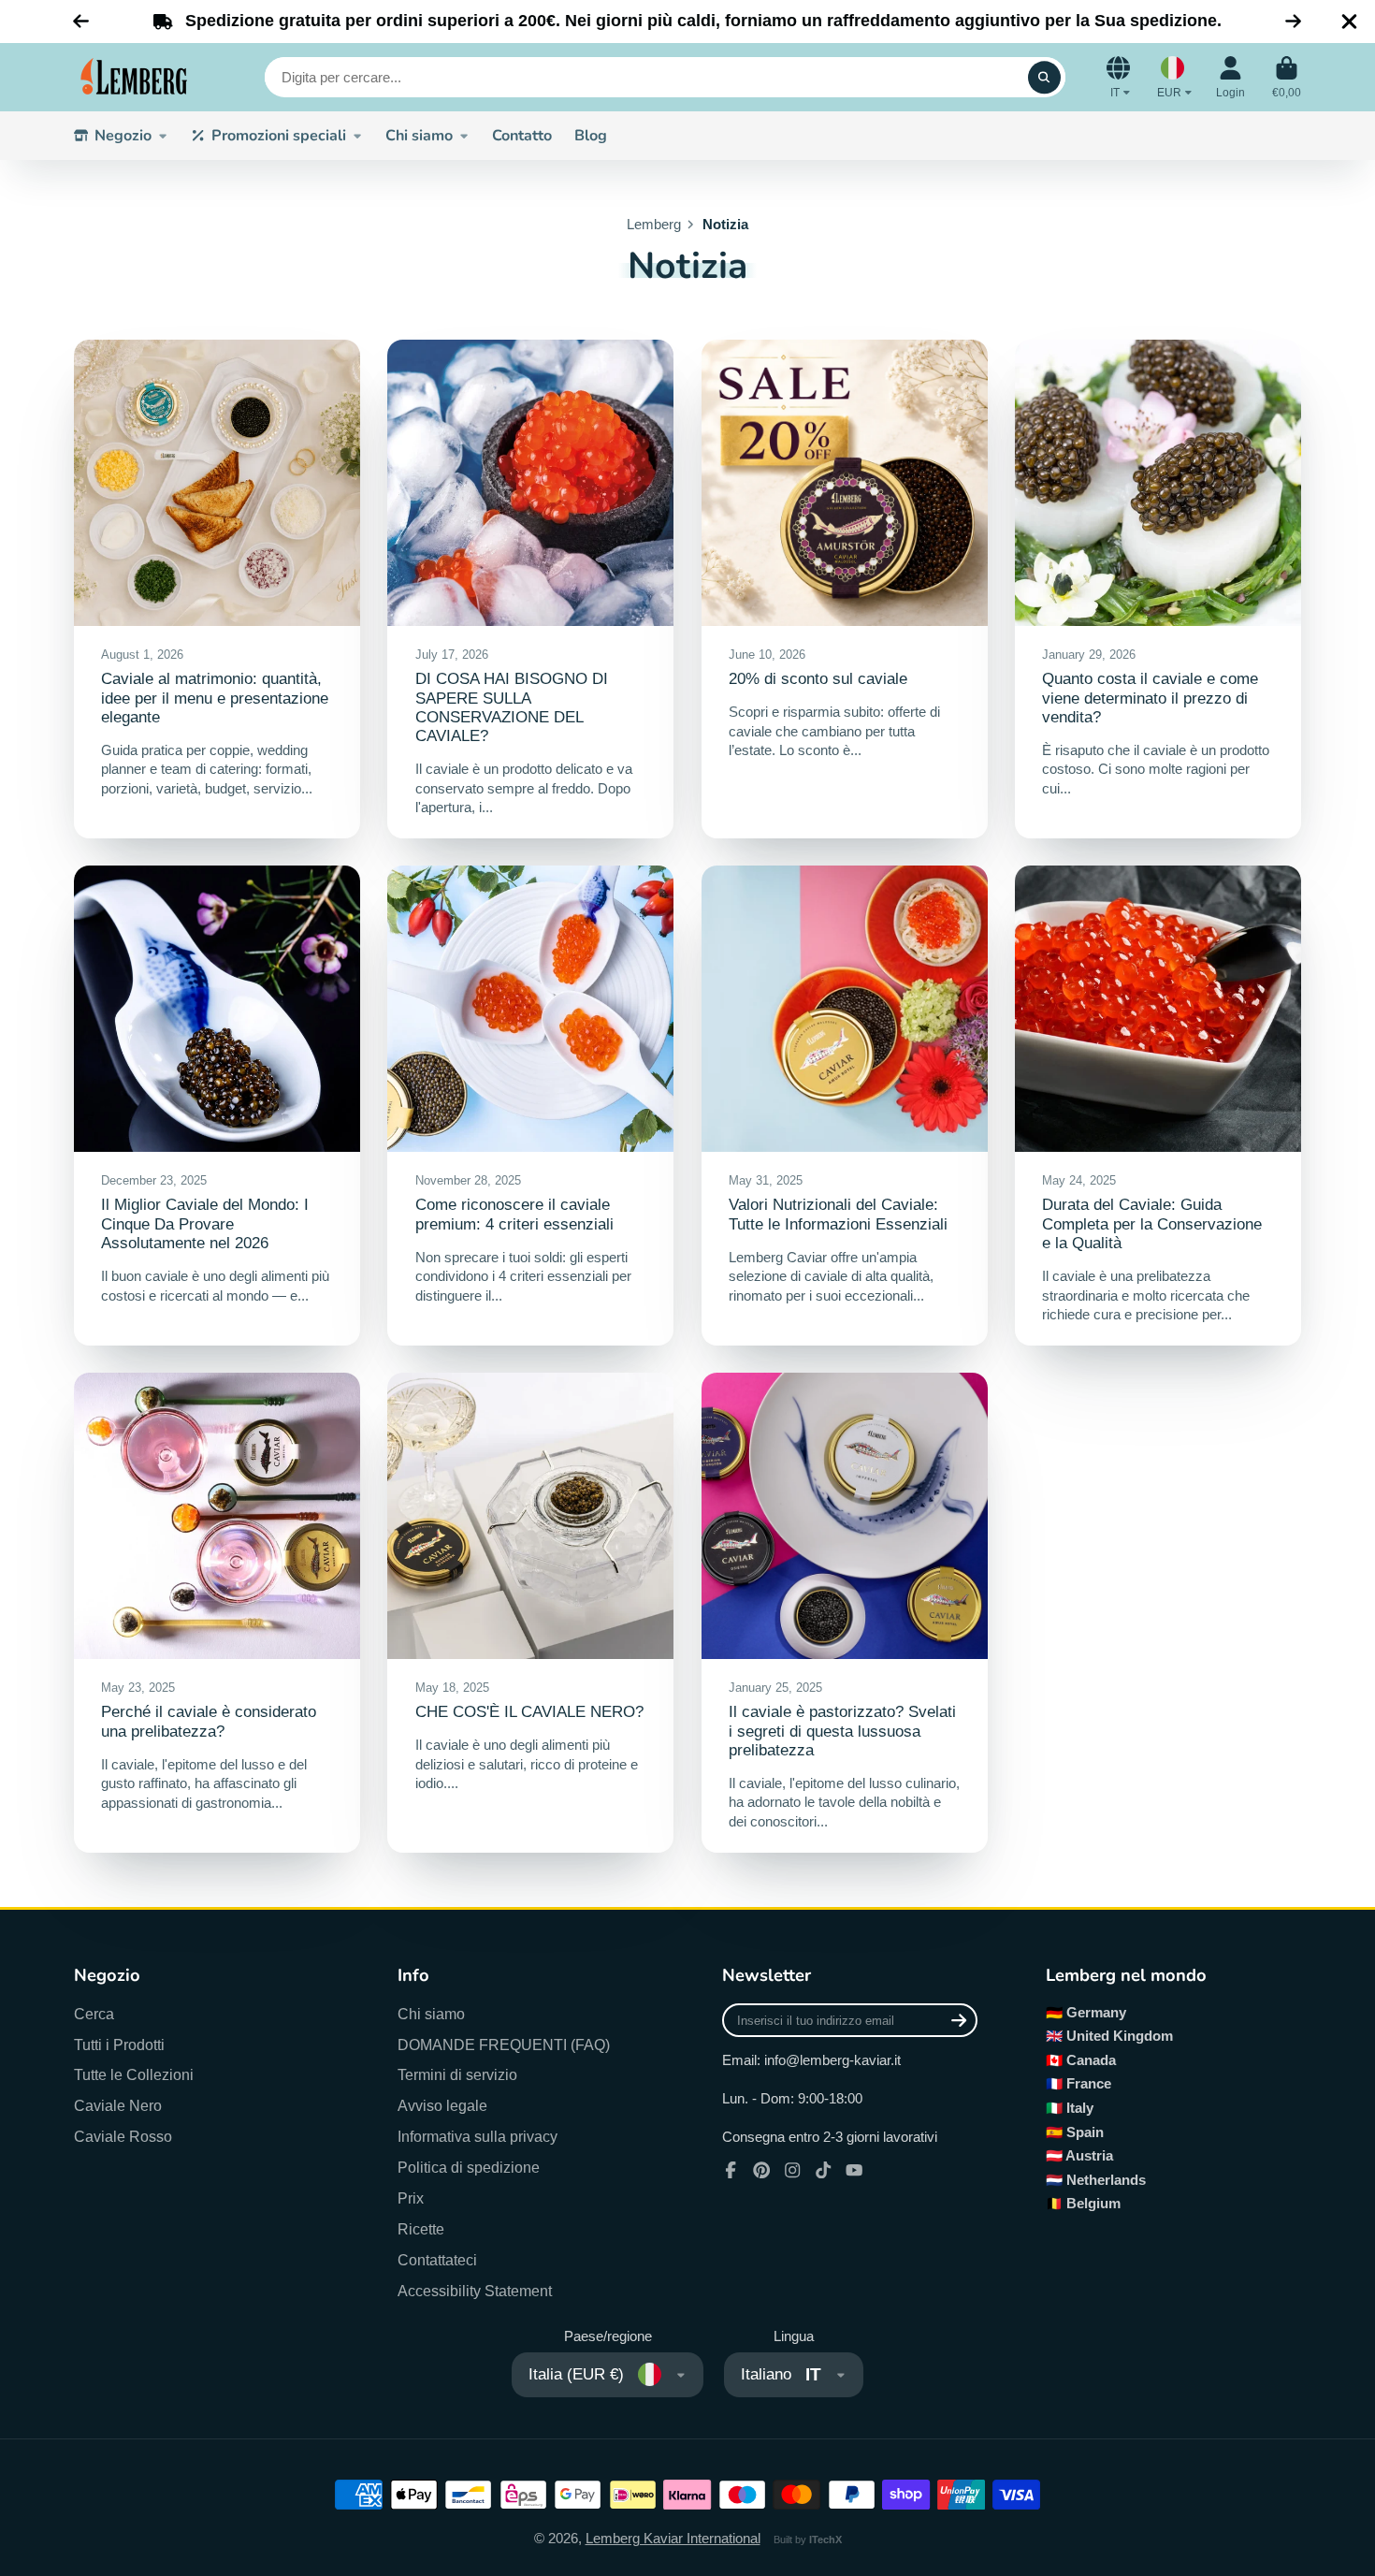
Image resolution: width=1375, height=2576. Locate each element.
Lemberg (654, 225)
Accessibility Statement (475, 2291)
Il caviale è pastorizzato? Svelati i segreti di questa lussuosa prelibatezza (845, 1612)
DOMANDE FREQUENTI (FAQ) (504, 2045)
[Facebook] (731, 2170)
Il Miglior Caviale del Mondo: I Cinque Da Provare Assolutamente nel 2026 (217, 1105)
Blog (591, 136)
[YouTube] (854, 2170)
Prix (411, 2198)
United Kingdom (1120, 2036)
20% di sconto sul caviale (845, 589)
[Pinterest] (761, 2170)
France (1089, 2084)
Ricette (421, 2229)
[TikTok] (823, 2170)
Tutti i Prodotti (119, 2045)
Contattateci (437, 2260)
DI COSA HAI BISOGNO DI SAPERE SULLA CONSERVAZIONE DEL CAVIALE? (530, 589)
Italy (1080, 2108)
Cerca (94, 2014)
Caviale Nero (118, 2105)
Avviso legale (442, 2105)
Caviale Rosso (123, 2136)
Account (1230, 78)
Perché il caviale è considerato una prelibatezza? (217, 1612)
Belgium (1093, 2204)
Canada (1091, 2060)
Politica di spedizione (469, 2167)
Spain (1085, 2132)
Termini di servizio (457, 2074)
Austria (1089, 2156)
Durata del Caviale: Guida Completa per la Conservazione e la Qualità (1158, 1105)
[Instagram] (792, 2170)
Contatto (522, 136)
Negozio (123, 136)
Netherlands (1106, 2180)
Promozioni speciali (279, 136)
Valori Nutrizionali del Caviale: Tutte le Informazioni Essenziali (845, 1105)
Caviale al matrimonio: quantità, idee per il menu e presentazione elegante (217, 589)
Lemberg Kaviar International (673, 2539)
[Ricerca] (1044, 77)
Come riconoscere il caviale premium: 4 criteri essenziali (530, 1105)
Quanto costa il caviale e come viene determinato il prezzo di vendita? (1158, 589)
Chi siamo (419, 136)
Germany (1096, 2013)
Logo (135, 77)
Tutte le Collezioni (134, 2074)
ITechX (825, 2540)
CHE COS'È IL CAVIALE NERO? (530, 1612)
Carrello (1287, 78)
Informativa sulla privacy (478, 2136)
